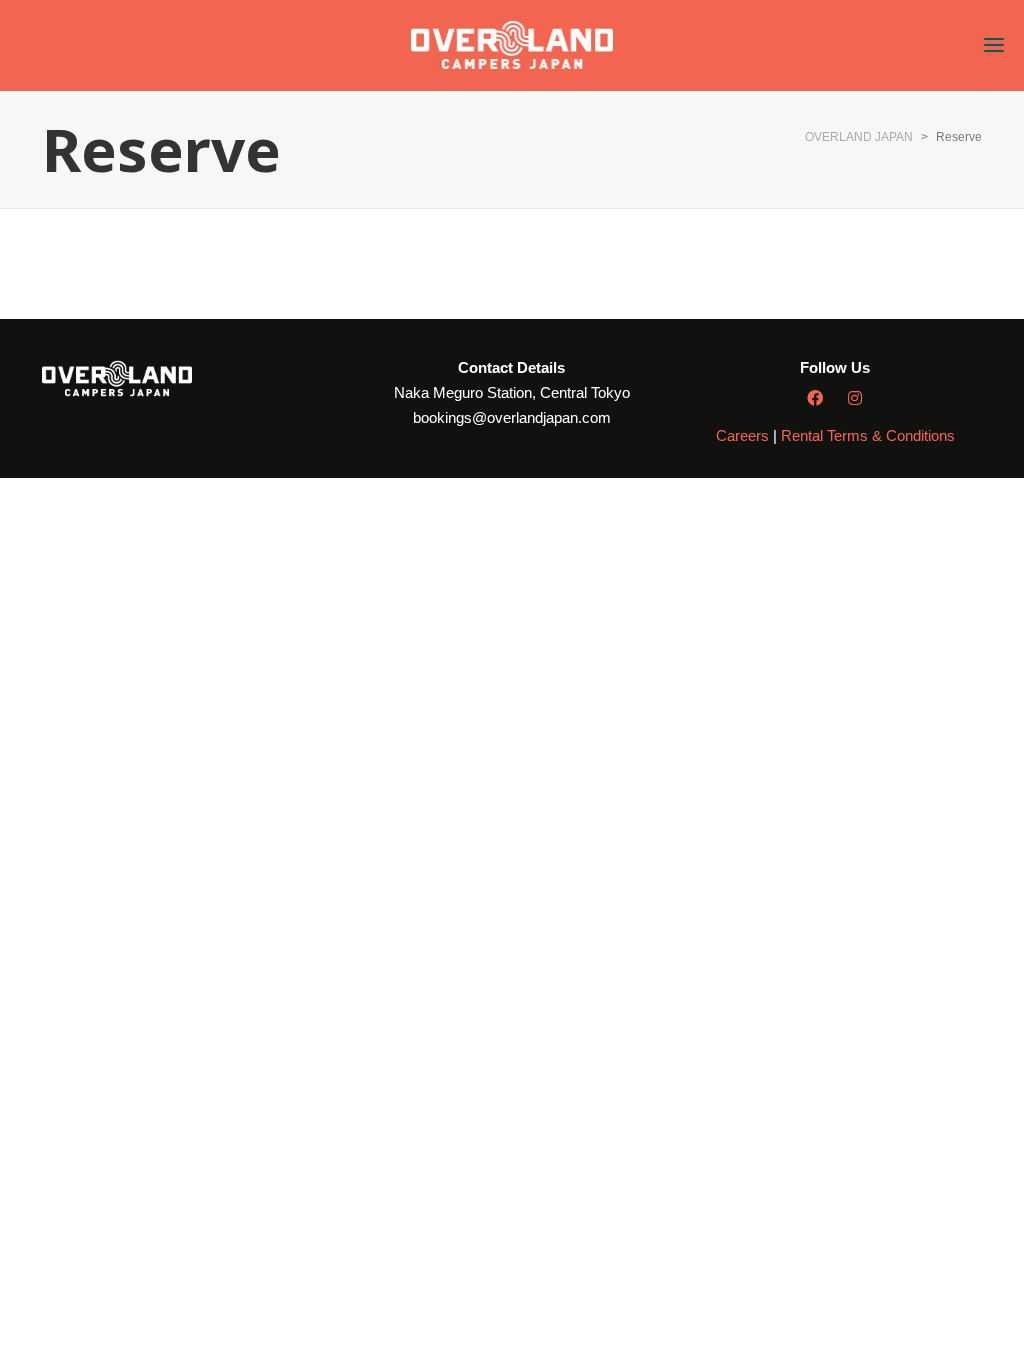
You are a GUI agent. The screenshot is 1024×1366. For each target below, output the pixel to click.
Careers (742, 435)
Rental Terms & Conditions (868, 435)
